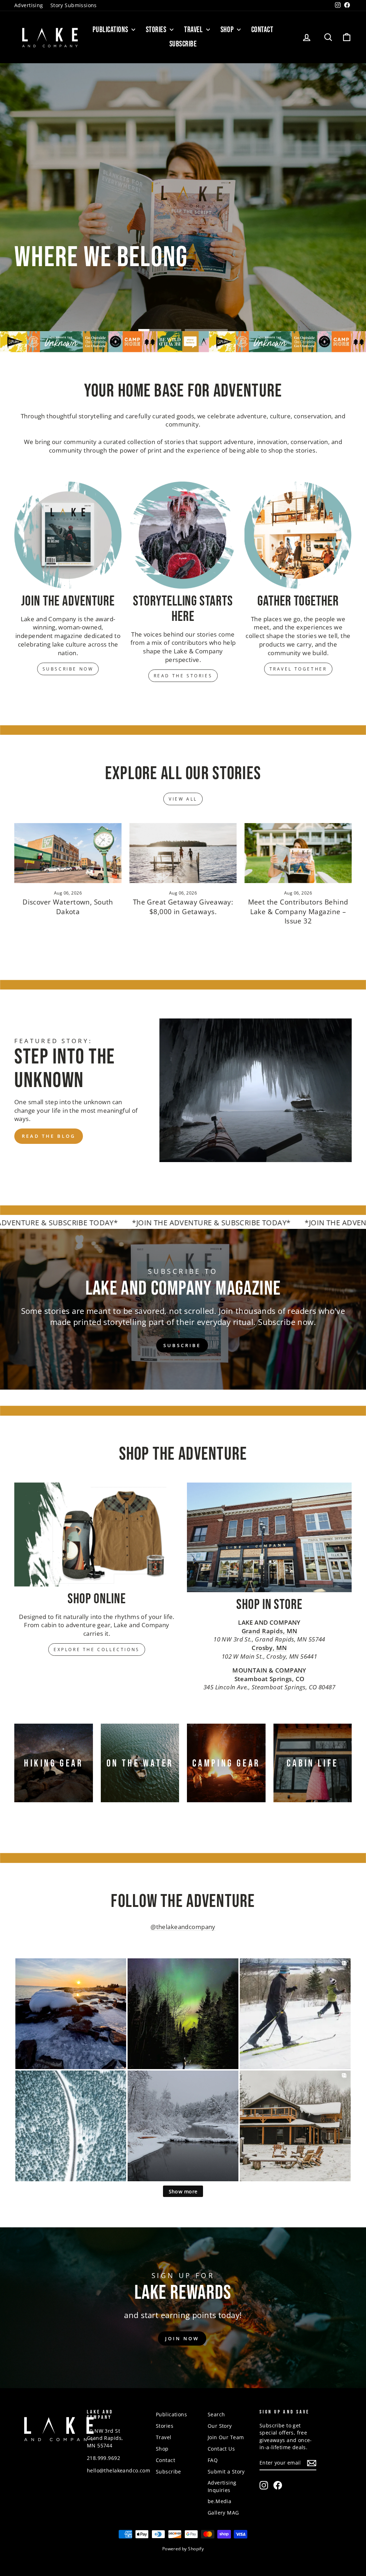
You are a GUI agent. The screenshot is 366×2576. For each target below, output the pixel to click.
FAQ (213, 2460)
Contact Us (221, 2449)
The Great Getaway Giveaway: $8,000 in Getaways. (183, 907)
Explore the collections (97, 1650)
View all (183, 799)
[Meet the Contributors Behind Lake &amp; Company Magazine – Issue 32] (298, 853)
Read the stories (183, 676)
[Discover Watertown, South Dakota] (68, 853)
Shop (228, 30)
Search (216, 2414)
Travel (194, 30)
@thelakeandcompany (183, 1927)
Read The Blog (49, 1136)
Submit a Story (226, 2472)
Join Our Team (226, 2437)
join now (182, 2338)
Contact (262, 30)
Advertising (29, 5)
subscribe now (315, 218)
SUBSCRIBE (182, 1345)
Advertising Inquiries (222, 2486)
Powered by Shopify (183, 2549)
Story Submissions (74, 5)
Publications (111, 30)
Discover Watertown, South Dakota (68, 907)
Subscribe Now (68, 669)
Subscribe (183, 44)
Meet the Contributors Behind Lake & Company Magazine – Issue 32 (298, 911)
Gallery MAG (223, 2513)
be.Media (219, 2501)
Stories (157, 30)
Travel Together (298, 669)
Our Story (220, 2426)
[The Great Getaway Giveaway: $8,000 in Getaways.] (183, 853)
